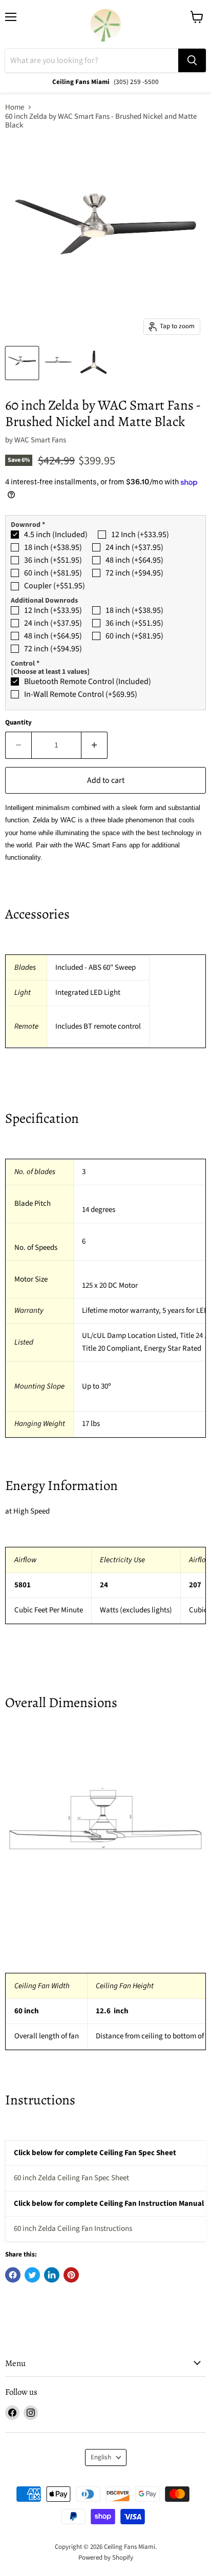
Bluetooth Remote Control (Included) (88, 682)
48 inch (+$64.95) (134, 560)
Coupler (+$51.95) (55, 586)
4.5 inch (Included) (56, 535)
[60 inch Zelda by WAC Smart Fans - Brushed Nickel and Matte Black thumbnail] (22, 363)
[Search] (192, 60)
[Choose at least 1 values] (50, 672)
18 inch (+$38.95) (53, 547)
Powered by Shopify (106, 2558)
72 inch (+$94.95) (134, 573)
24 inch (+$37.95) (134, 547)
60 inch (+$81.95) (53, 573)
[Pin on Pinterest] (71, 2275)
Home (15, 107)
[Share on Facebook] (13, 2275)
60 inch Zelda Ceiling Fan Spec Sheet (71, 2178)
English (101, 2457)
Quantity (18, 723)
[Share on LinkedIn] (52, 2275)
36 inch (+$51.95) (53, 560)
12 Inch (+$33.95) (140, 535)
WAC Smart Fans (40, 440)
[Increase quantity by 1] (94, 745)
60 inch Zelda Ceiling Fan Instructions (73, 2229)
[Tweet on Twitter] (32, 2275)
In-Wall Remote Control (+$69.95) (81, 694)
